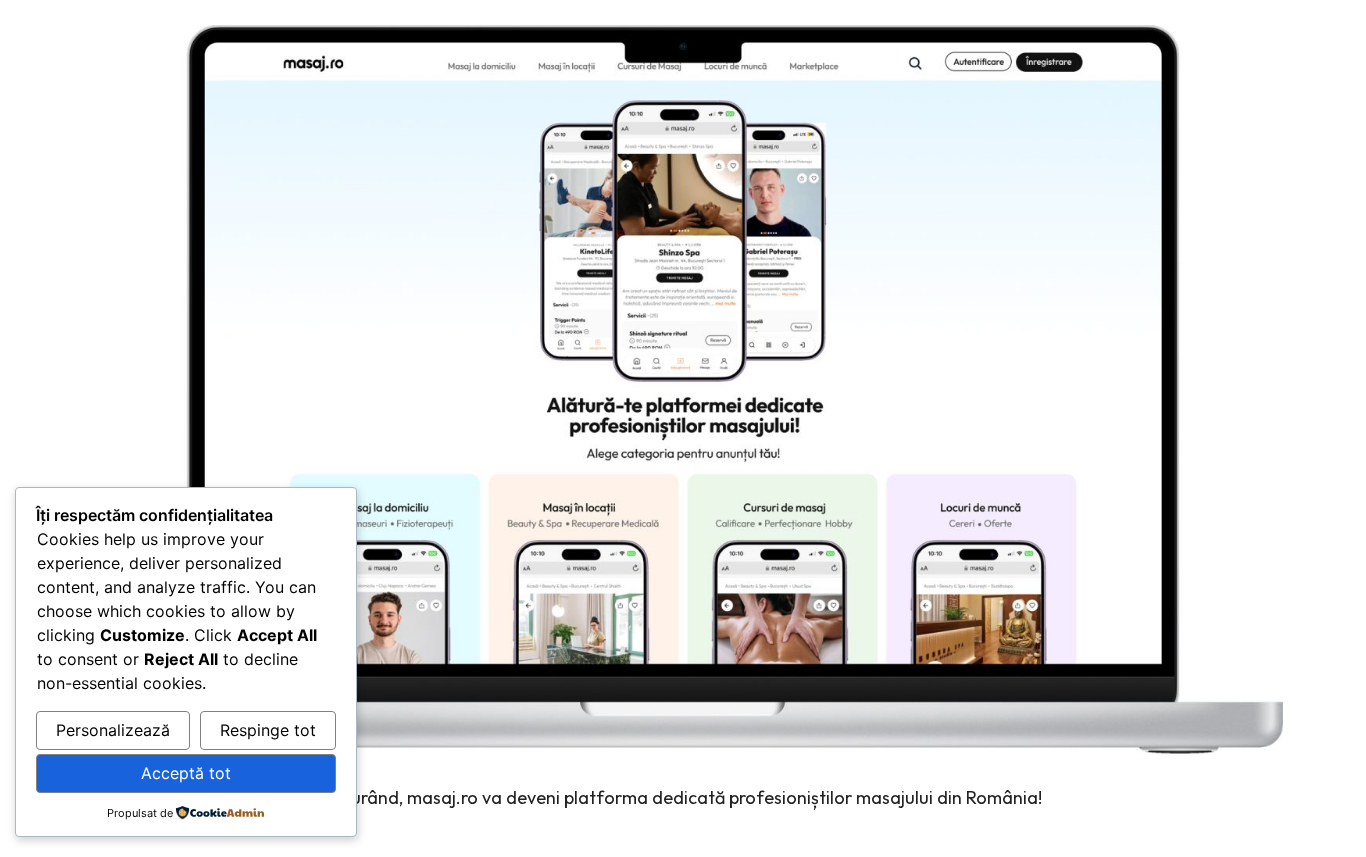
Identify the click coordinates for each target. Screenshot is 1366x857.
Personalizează (113, 730)
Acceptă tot (186, 773)
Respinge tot (268, 730)
